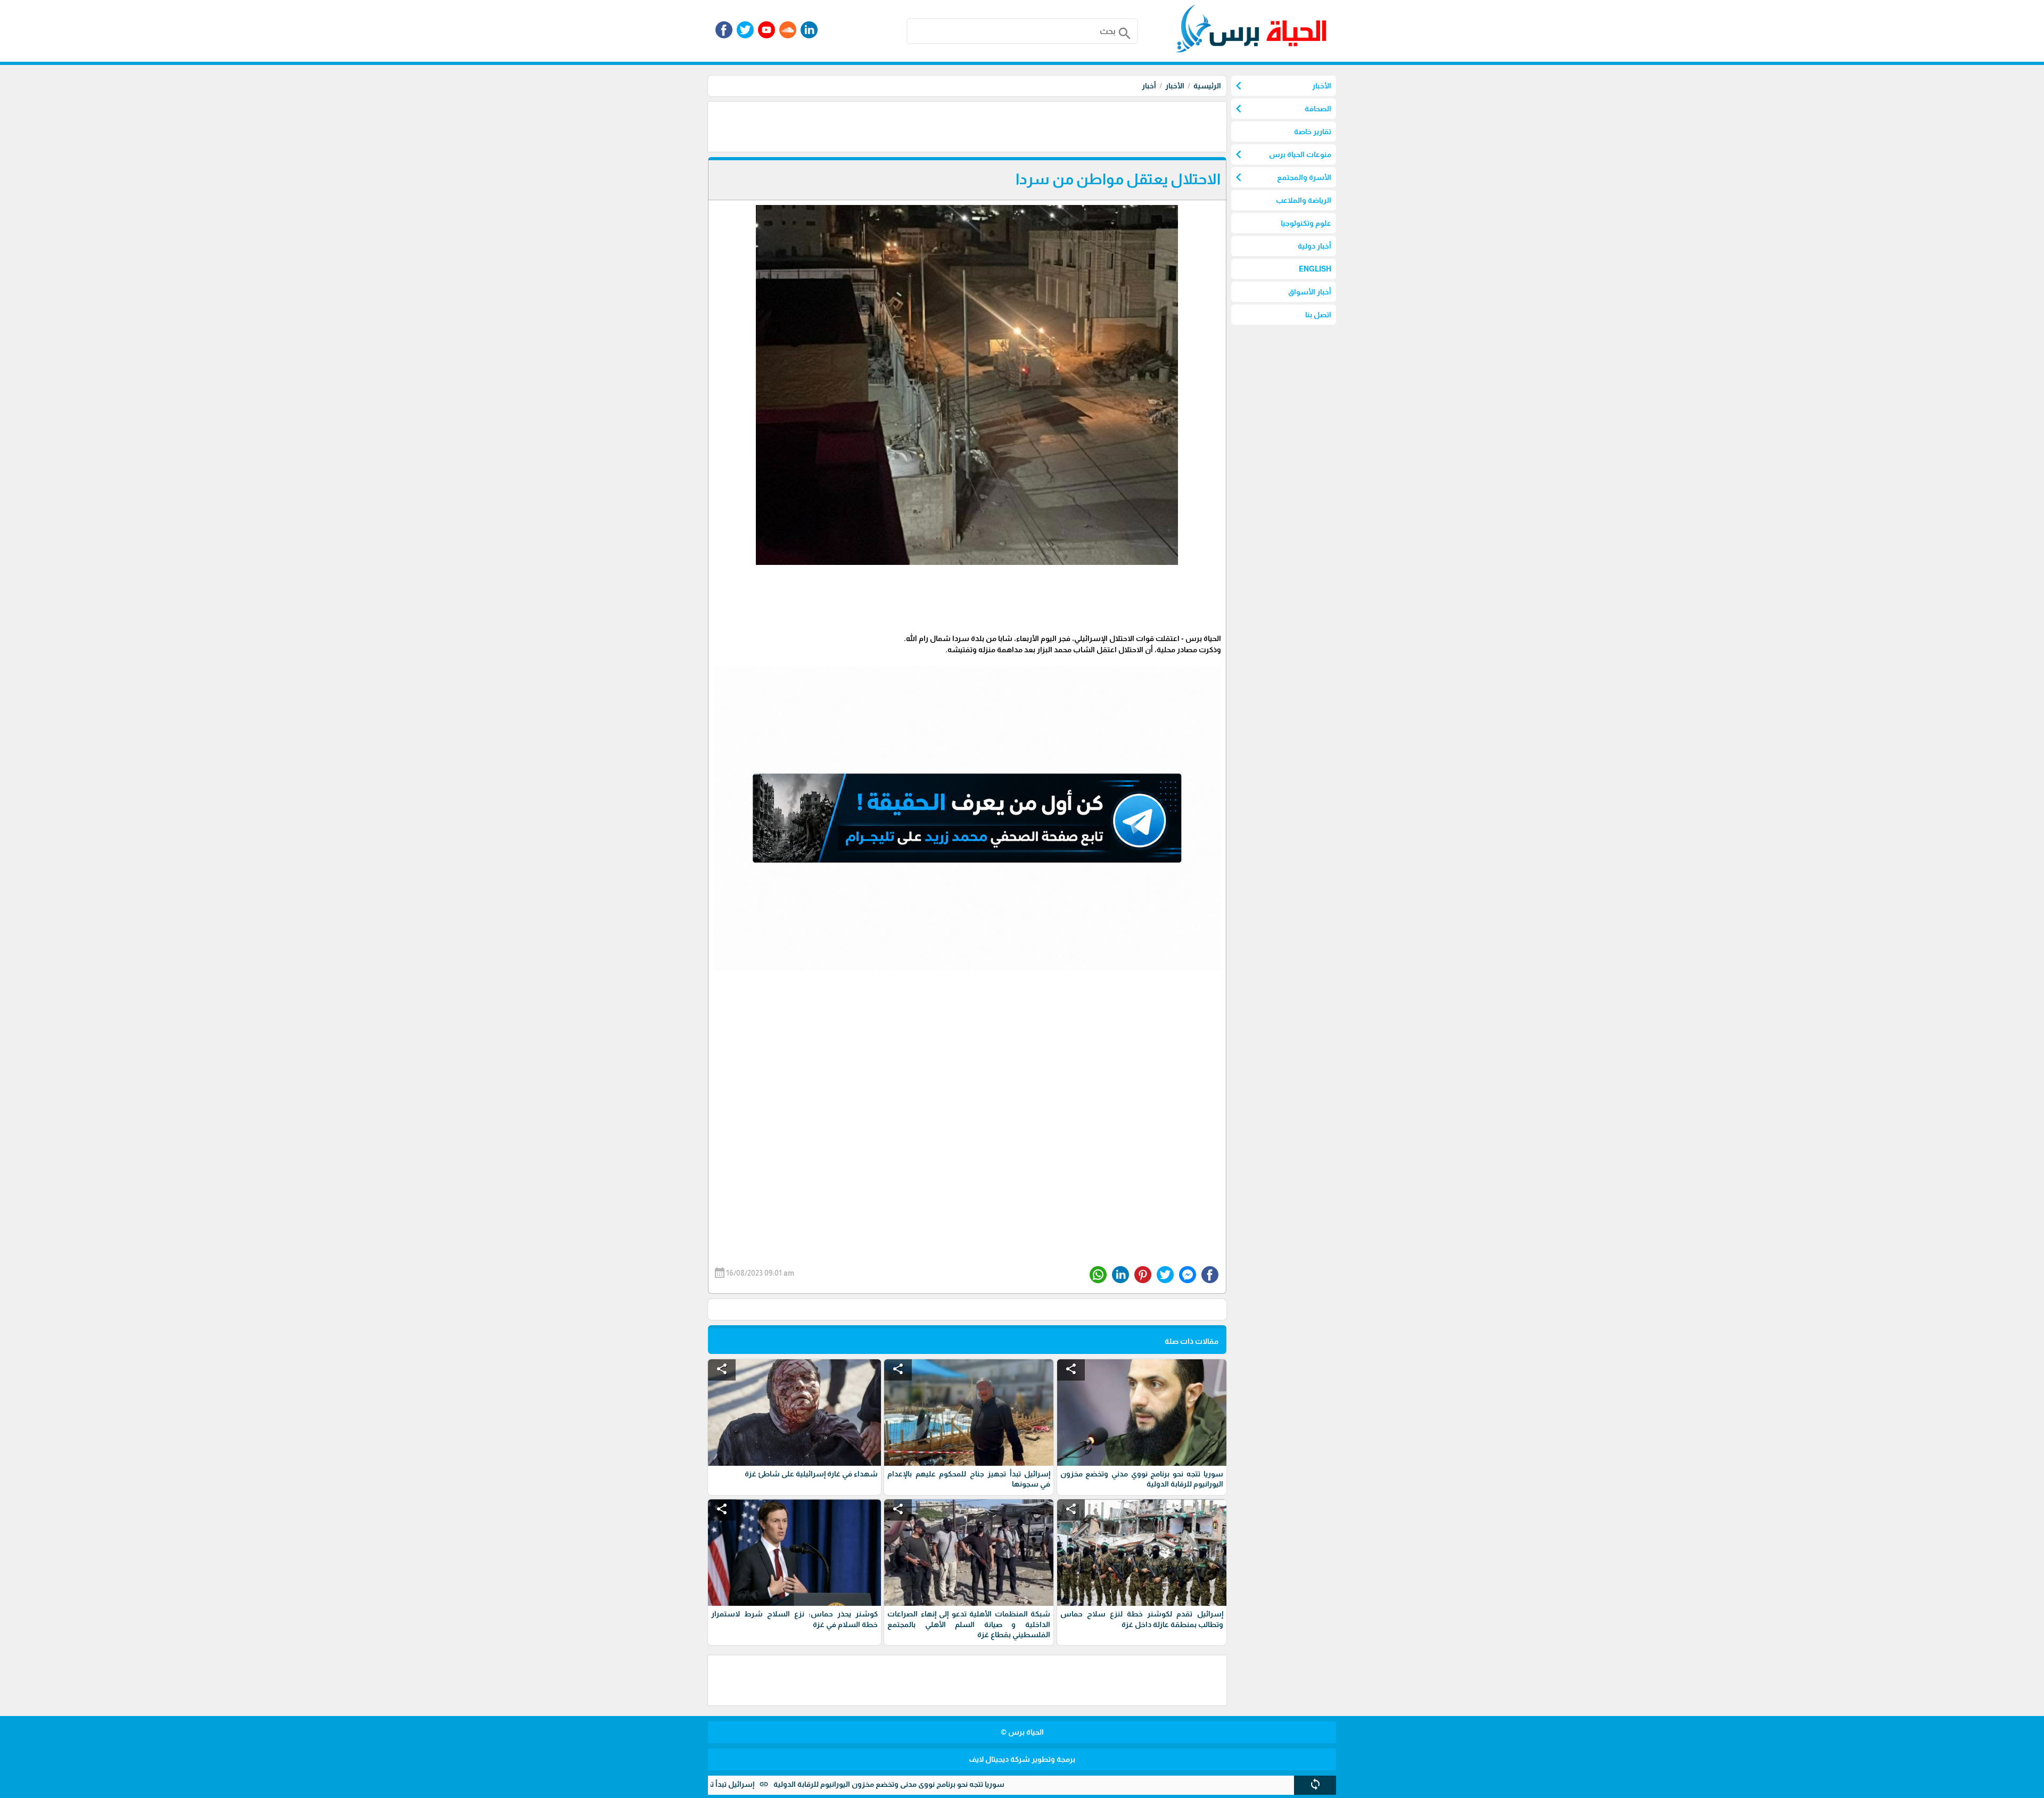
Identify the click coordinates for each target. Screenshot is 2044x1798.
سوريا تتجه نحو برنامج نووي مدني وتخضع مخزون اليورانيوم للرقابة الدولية (987, 1784)
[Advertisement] (1033, 126)
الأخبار (1175, 86)
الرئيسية (1207, 86)
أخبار (1149, 86)
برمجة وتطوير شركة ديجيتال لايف (1022, 1759)
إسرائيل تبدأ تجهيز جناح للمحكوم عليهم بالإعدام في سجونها (756, 1784)
